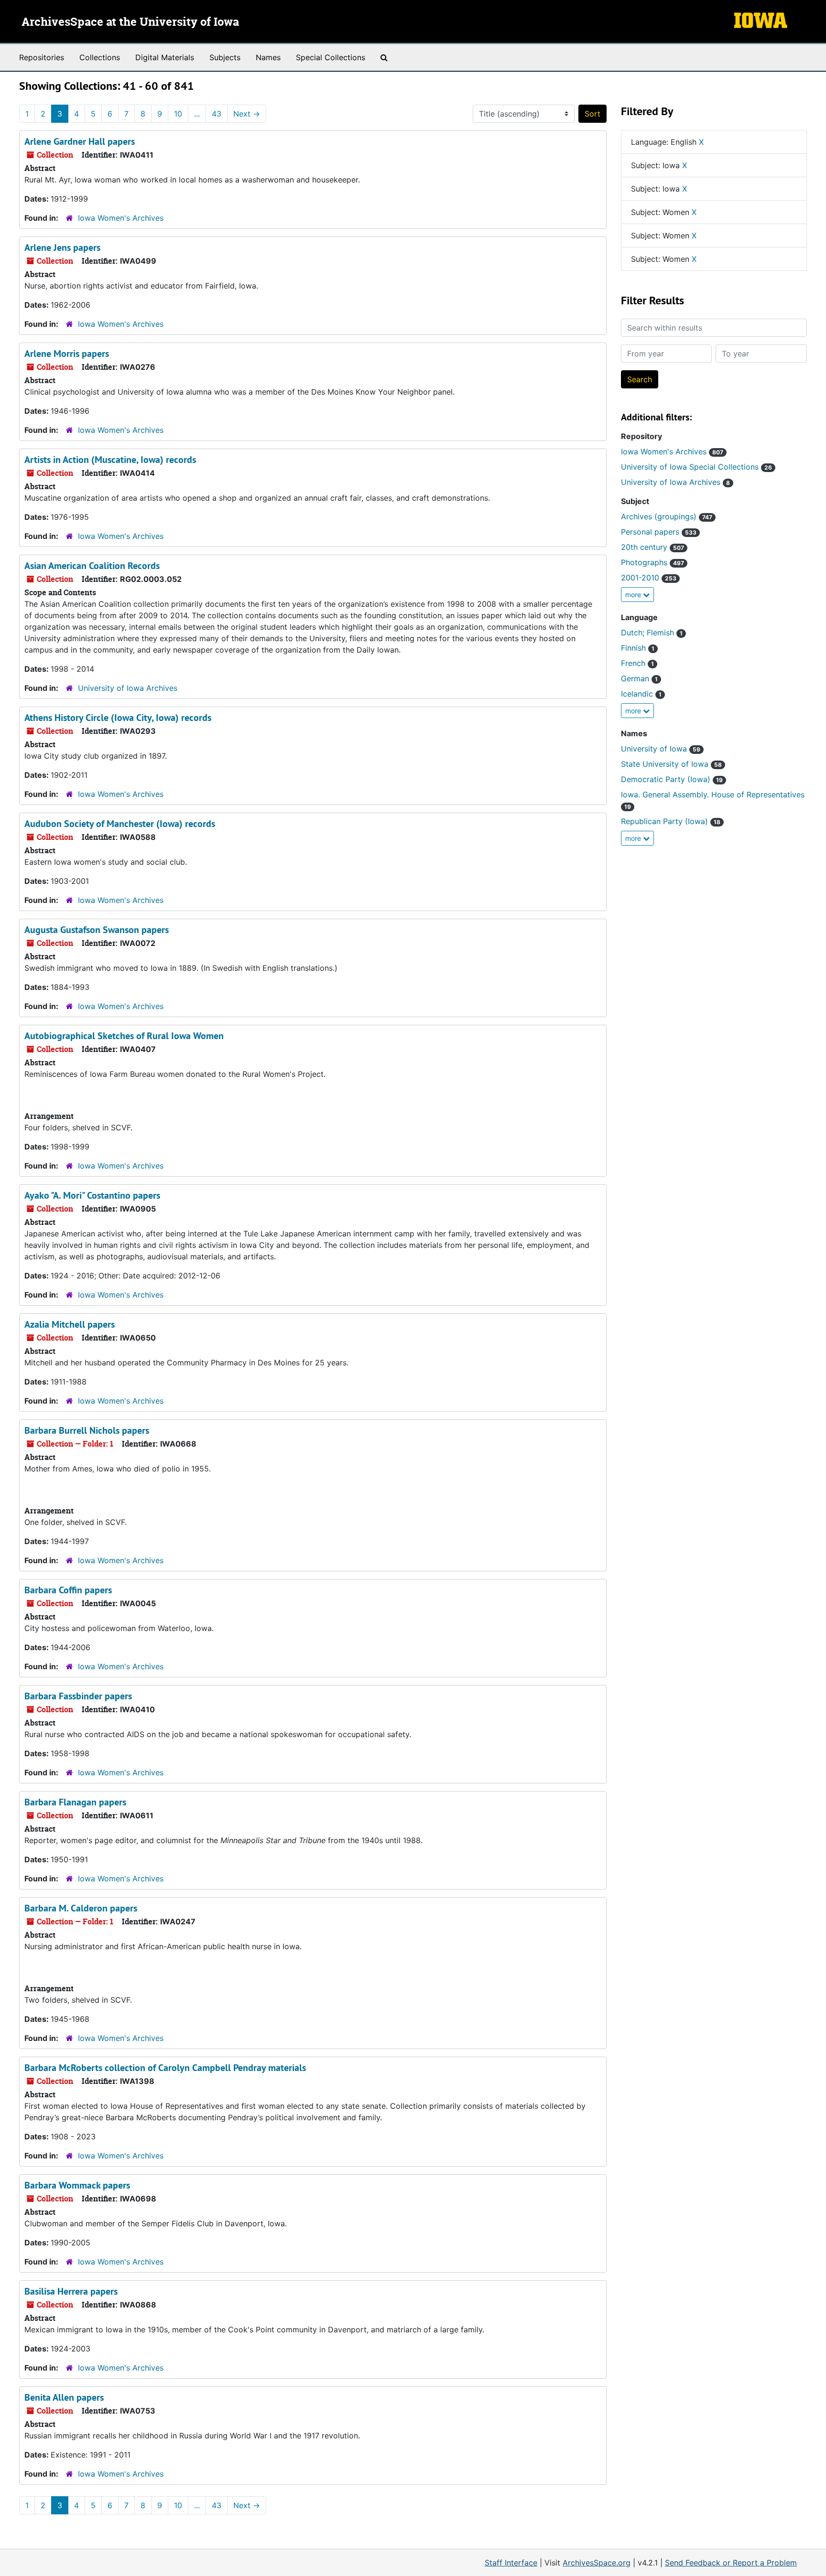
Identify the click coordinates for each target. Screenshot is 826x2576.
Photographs (652, 562)
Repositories (42, 57)
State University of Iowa (671, 764)
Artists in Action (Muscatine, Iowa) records (110, 460)
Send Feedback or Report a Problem (731, 2563)
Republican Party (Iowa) (671, 821)
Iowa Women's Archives (121, 218)
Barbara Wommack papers (77, 2185)
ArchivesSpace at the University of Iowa (130, 22)
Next (247, 114)
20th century (652, 547)
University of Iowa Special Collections (696, 467)
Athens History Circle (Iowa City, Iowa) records (118, 718)
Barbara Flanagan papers (75, 1802)
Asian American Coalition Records (92, 566)
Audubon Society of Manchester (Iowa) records (120, 824)
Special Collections (331, 57)
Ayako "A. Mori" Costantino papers (92, 1195)
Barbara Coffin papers (68, 1590)
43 (217, 114)
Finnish (638, 648)
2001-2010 (649, 578)
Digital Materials (165, 57)
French (637, 663)
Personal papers (659, 532)
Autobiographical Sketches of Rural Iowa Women (124, 1036)
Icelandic (641, 694)
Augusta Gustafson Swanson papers (97, 930)
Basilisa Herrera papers (71, 2291)
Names (268, 57)
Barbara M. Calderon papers (81, 1908)
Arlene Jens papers (62, 247)
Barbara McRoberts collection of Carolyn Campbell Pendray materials (165, 2068)
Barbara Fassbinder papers (78, 1696)
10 (178, 114)
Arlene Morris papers (67, 354)
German (639, 678)
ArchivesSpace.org (597, 2563)
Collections (100, 57)
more (634, 595)
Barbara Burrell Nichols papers (87, 1430)
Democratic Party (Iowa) (672, 779)
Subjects (225, 57)
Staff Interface (511, 2563)
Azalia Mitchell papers (70, 1324)
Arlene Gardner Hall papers (80, 141)
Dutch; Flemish (652, 633)
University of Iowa (661, 749)
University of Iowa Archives (128, 688)
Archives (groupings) (667, 516)
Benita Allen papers (64, 2397)
